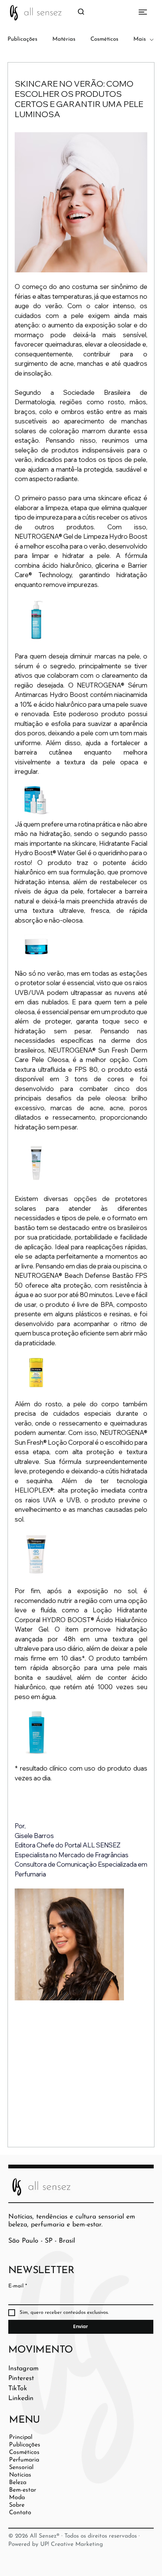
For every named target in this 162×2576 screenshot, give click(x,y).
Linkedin (21, 2398)
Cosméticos (104, 39)
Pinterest (21, 2378)
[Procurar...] (81, 12)
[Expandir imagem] (36, 620)
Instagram (24, 2369)
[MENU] (131, 12)
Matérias (64, 39)
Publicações (22, 39)
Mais (140, 39)
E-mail (18, 2286)
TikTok (18, 2389)
